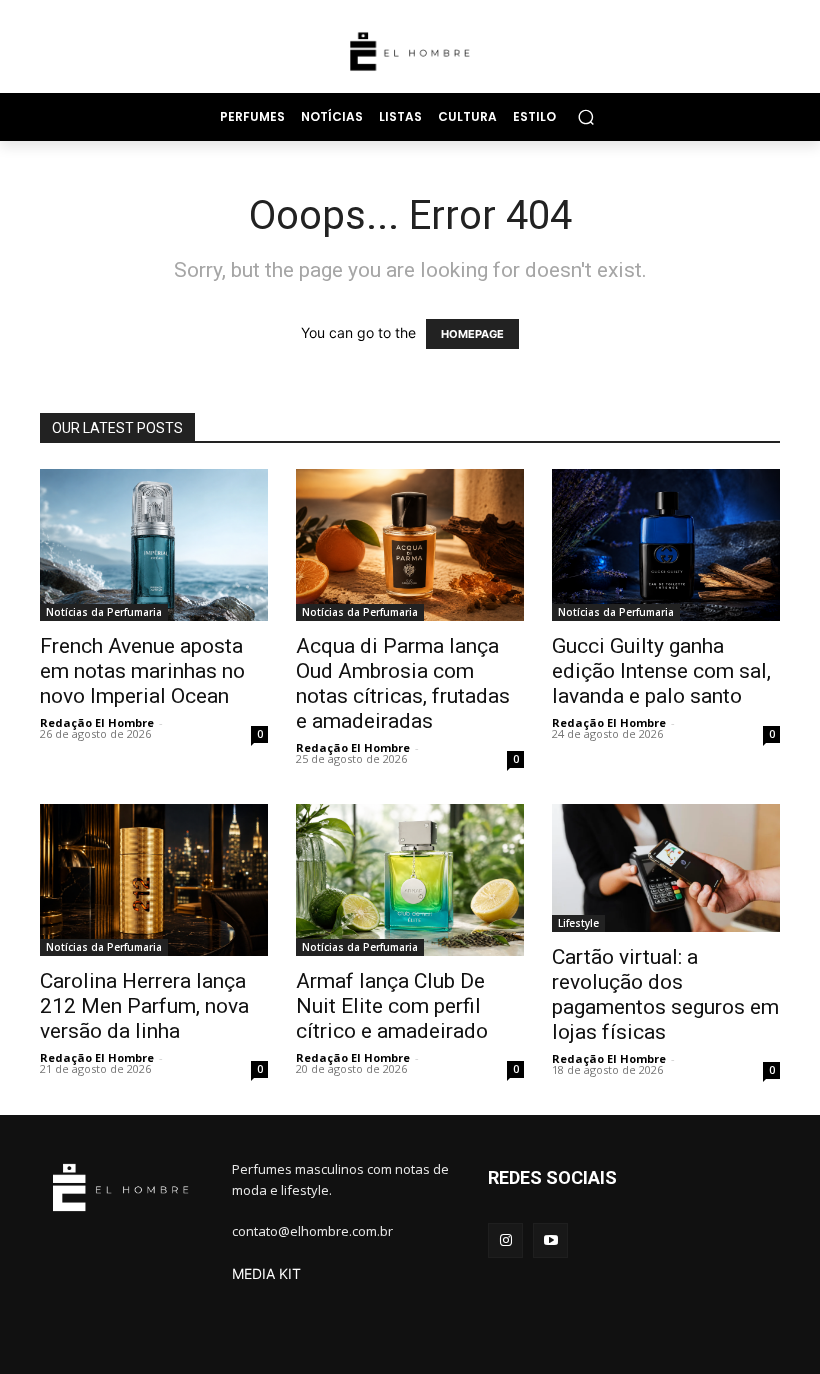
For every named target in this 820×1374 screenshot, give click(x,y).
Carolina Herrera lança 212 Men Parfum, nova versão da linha (144, 1006)
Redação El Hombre (97, 722)
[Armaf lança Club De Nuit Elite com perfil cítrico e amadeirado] (410, 880)
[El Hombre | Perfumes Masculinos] (410, 51)
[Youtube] (550, 1240)
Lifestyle (578, 923)
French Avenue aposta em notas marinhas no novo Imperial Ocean (142, 671)
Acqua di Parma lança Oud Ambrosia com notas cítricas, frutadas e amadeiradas (403, 683)
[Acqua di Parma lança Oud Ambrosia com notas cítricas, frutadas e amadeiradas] (410, 545)
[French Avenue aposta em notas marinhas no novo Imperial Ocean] (154, 545)
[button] (585, 116)
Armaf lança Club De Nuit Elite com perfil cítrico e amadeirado (392, 1006)
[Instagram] (505, 1240)
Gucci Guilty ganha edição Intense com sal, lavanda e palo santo (661, 671)
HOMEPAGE (472, 334)
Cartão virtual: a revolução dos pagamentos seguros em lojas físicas (665, 994)
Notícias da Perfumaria (104, 612)
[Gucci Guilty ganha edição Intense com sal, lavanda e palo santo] (666, 545)
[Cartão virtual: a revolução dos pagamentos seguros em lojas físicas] (666, 868)
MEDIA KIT (266, 1273)
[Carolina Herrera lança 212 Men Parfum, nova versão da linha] (154, 880)
